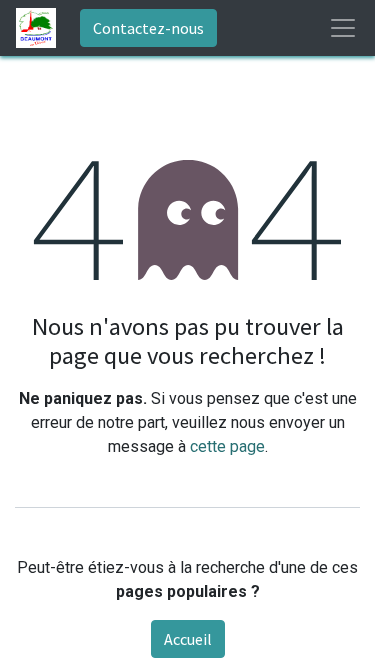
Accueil (188, 639)
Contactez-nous (148, 28)
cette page (227, 446)
